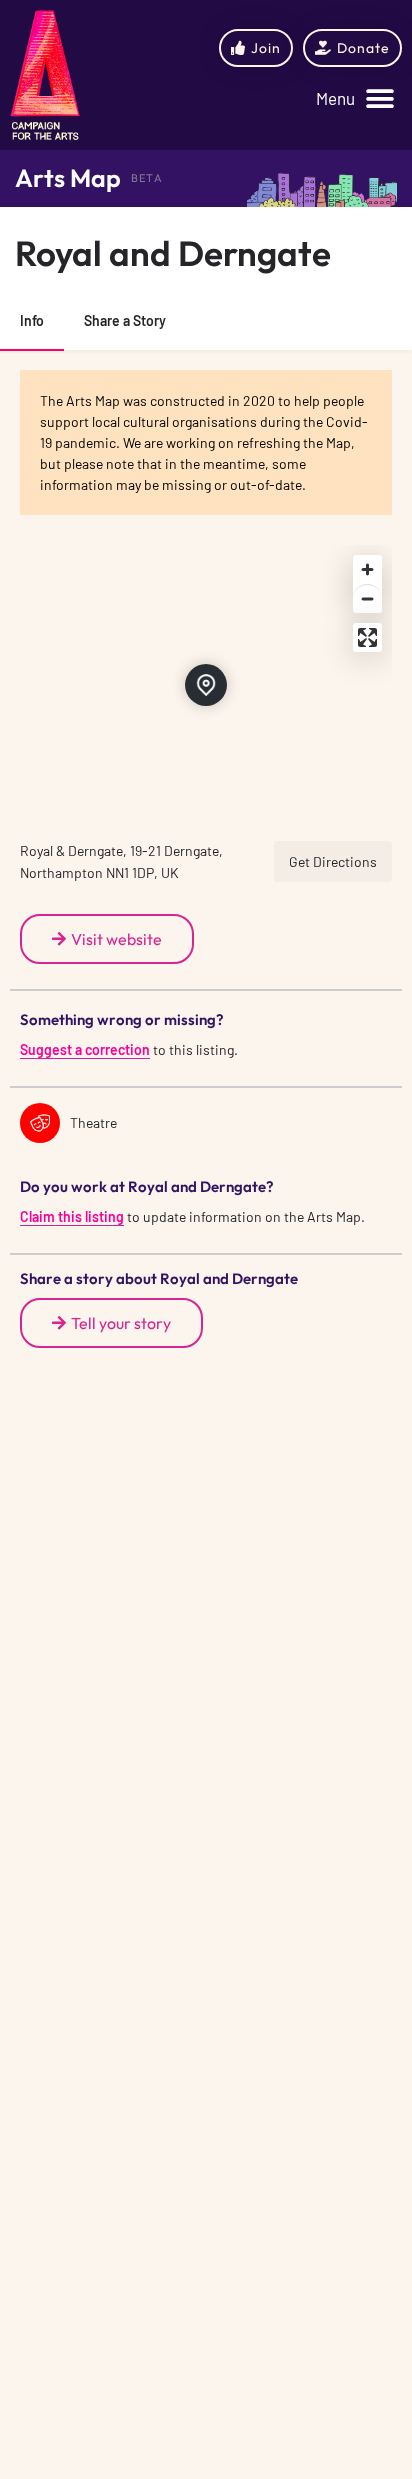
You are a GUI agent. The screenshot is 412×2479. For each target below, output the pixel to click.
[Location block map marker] (206, 685)
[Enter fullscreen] (367, 637)
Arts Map (68, 178)
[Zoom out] (367, 598)
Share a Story (125, 320)
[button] (355, 99)
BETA (147, 178)
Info (32, 320)
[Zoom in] (367, 569)
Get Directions (333, 861)
